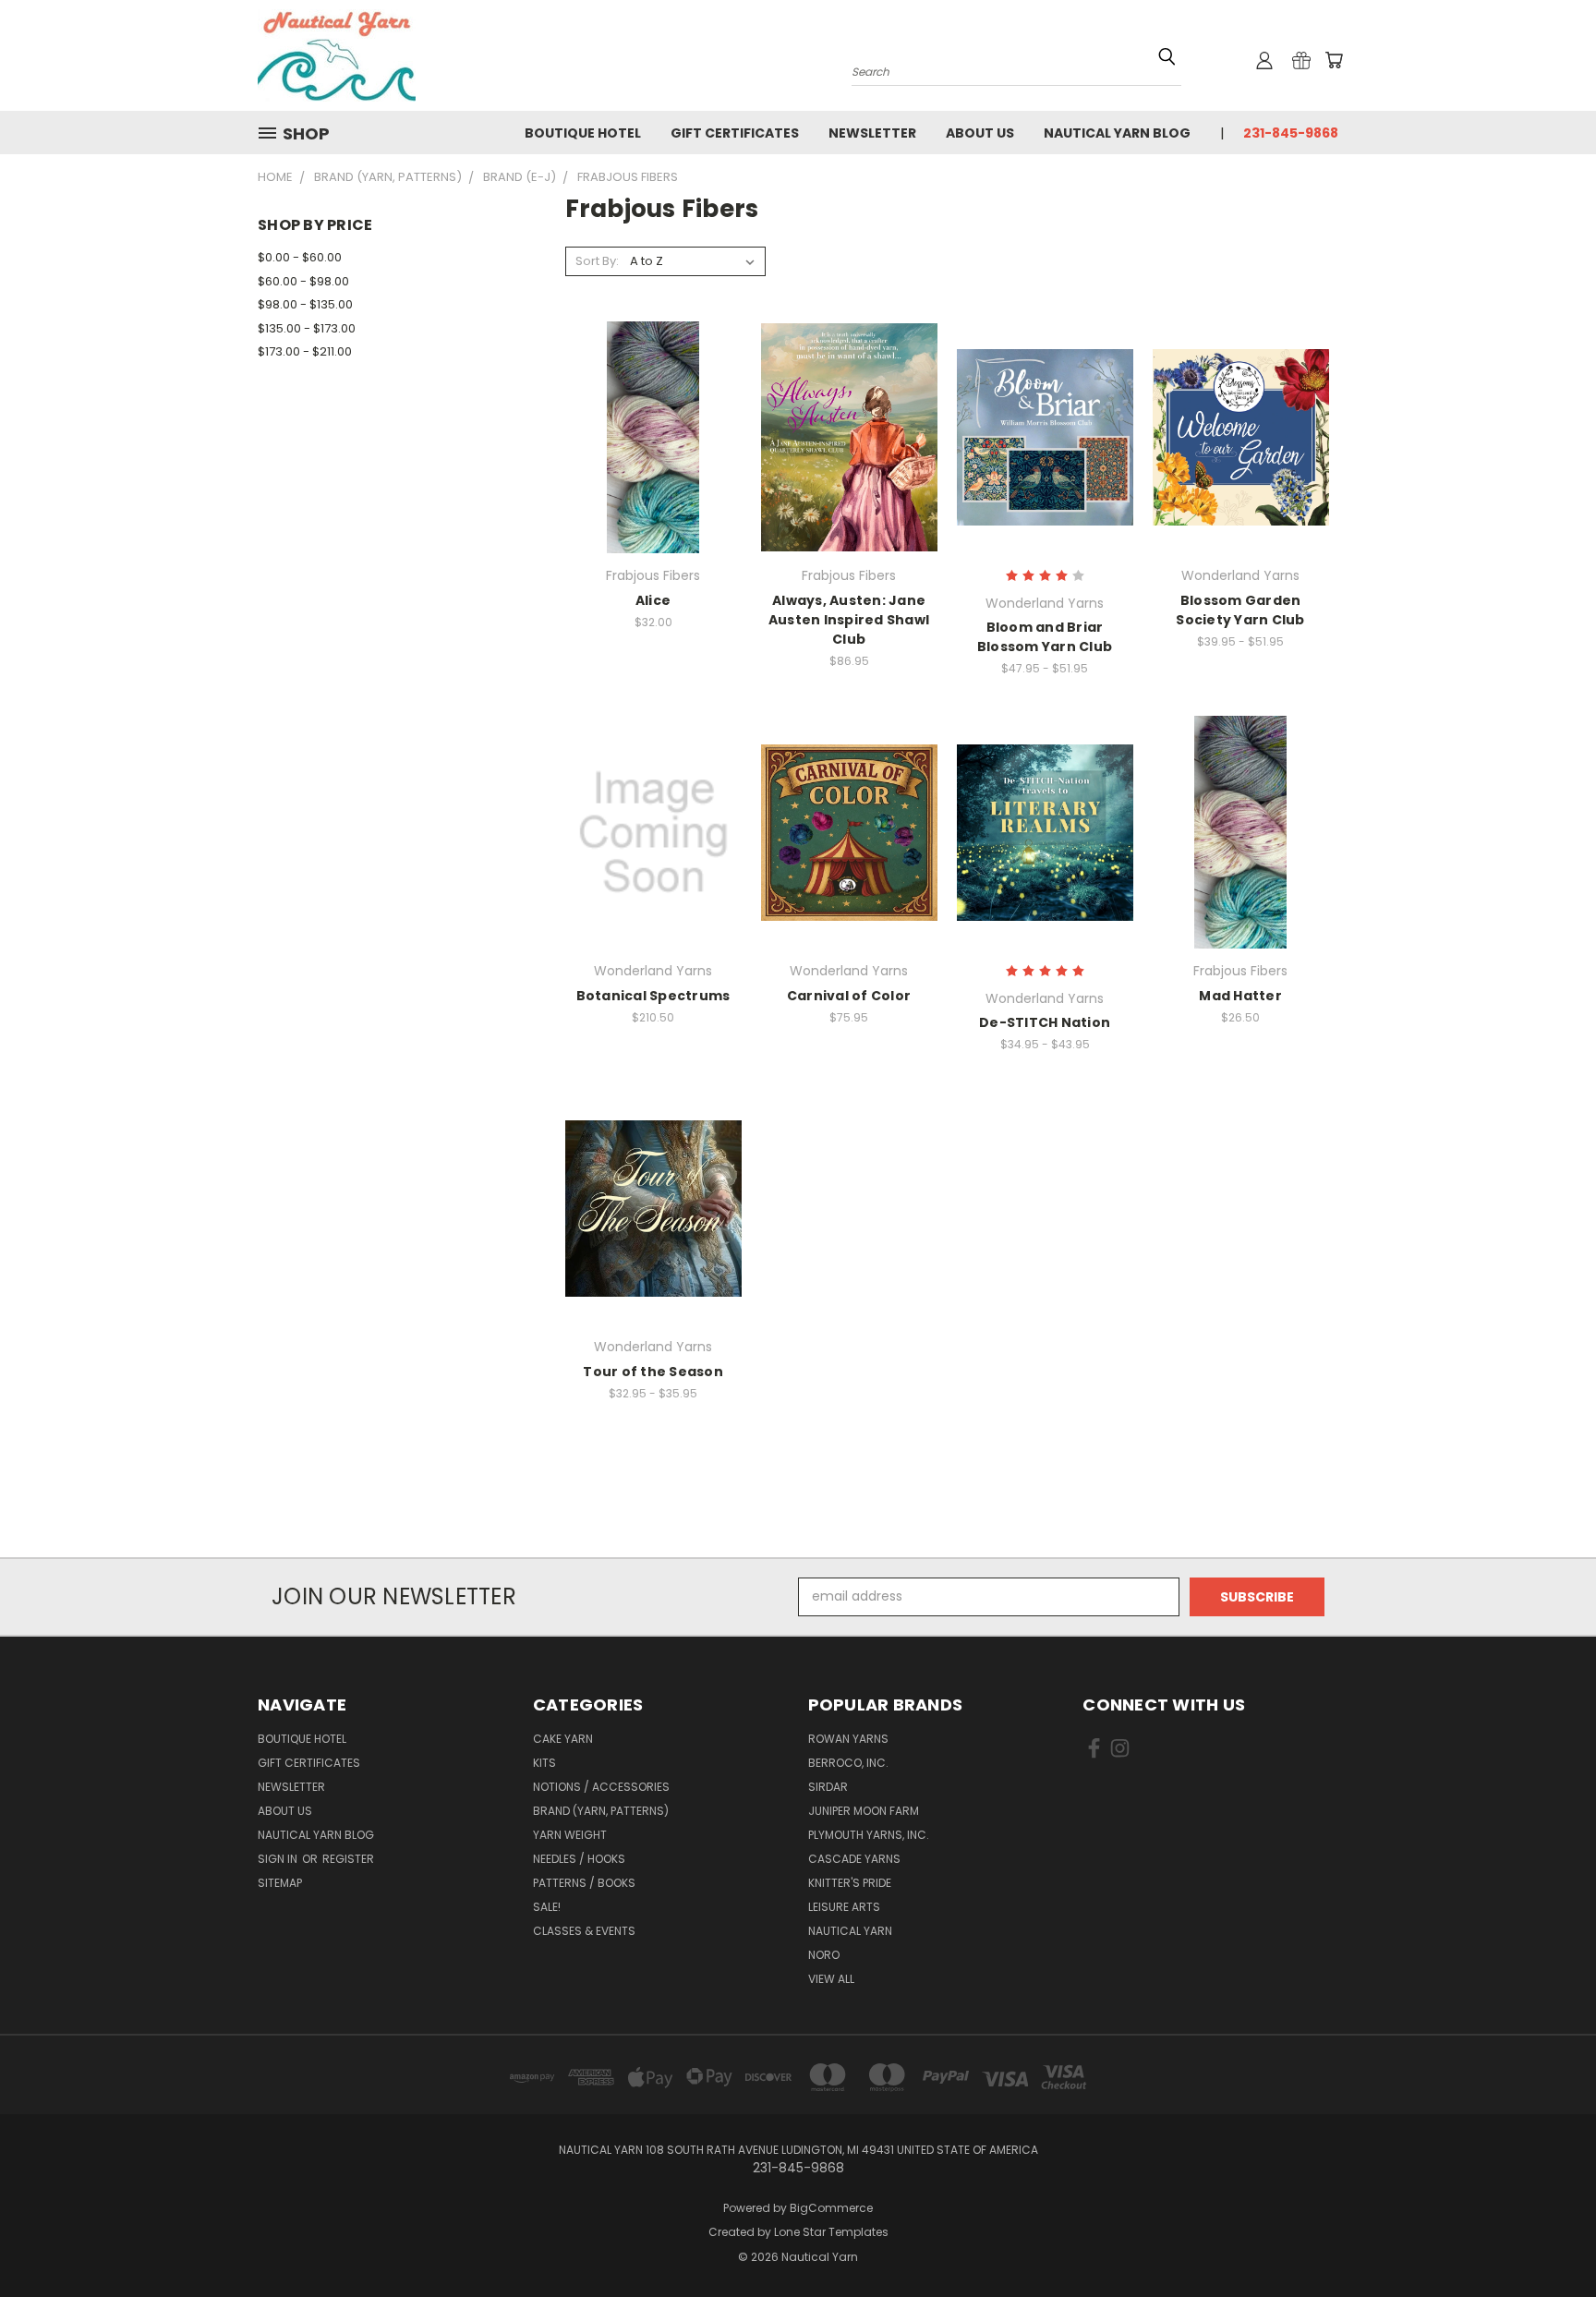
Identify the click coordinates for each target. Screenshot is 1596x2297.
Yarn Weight (570, 1835)
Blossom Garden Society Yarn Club (1240, 610)
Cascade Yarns (854, 1859)
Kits (544, 1763)
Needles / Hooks (579, 1859)
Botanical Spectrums (653, 996)
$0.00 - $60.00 (300, 257)
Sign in (279, 1859)
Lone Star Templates (831, 2232)
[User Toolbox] (1264, 60)
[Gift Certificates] (1301, 60)
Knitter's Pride (850, 1883)
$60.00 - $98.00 (303, 281)
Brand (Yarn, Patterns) (601, 1811)
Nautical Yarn (850, 1931)
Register (348, 1859)
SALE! (547, 1907)
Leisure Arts (844, 1907)
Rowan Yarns (848, 1739)
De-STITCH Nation (1045, 1022)
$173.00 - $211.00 (305, 351)
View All (831, 1979)
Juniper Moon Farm (864, 1811)
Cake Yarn (563, 1739)
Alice (653, 600)
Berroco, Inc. (848, 1763)
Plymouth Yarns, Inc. (869, 1835)
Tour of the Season (653, 1372)
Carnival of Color (849, 996)
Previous (1548, 2239)
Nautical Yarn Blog (1117, 133)
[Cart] (1334, 60)
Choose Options (653, 451)
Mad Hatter (1240, 996)
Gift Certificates (735, 133)
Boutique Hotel (583, 133)
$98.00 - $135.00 (305, 304)
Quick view (653, 417)
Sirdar (828, 1787)
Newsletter (872, 133)
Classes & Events (584, 1931)
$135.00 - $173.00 (307, 328)
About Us (980, 133)
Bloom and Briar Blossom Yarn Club (1045, 637)
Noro (824, 1955)
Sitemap (280, 1883)
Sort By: (597, 261)
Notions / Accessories (601, 1787)
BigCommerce (831, 2208)
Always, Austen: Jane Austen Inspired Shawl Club (849, 620)
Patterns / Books (584, 1883)
